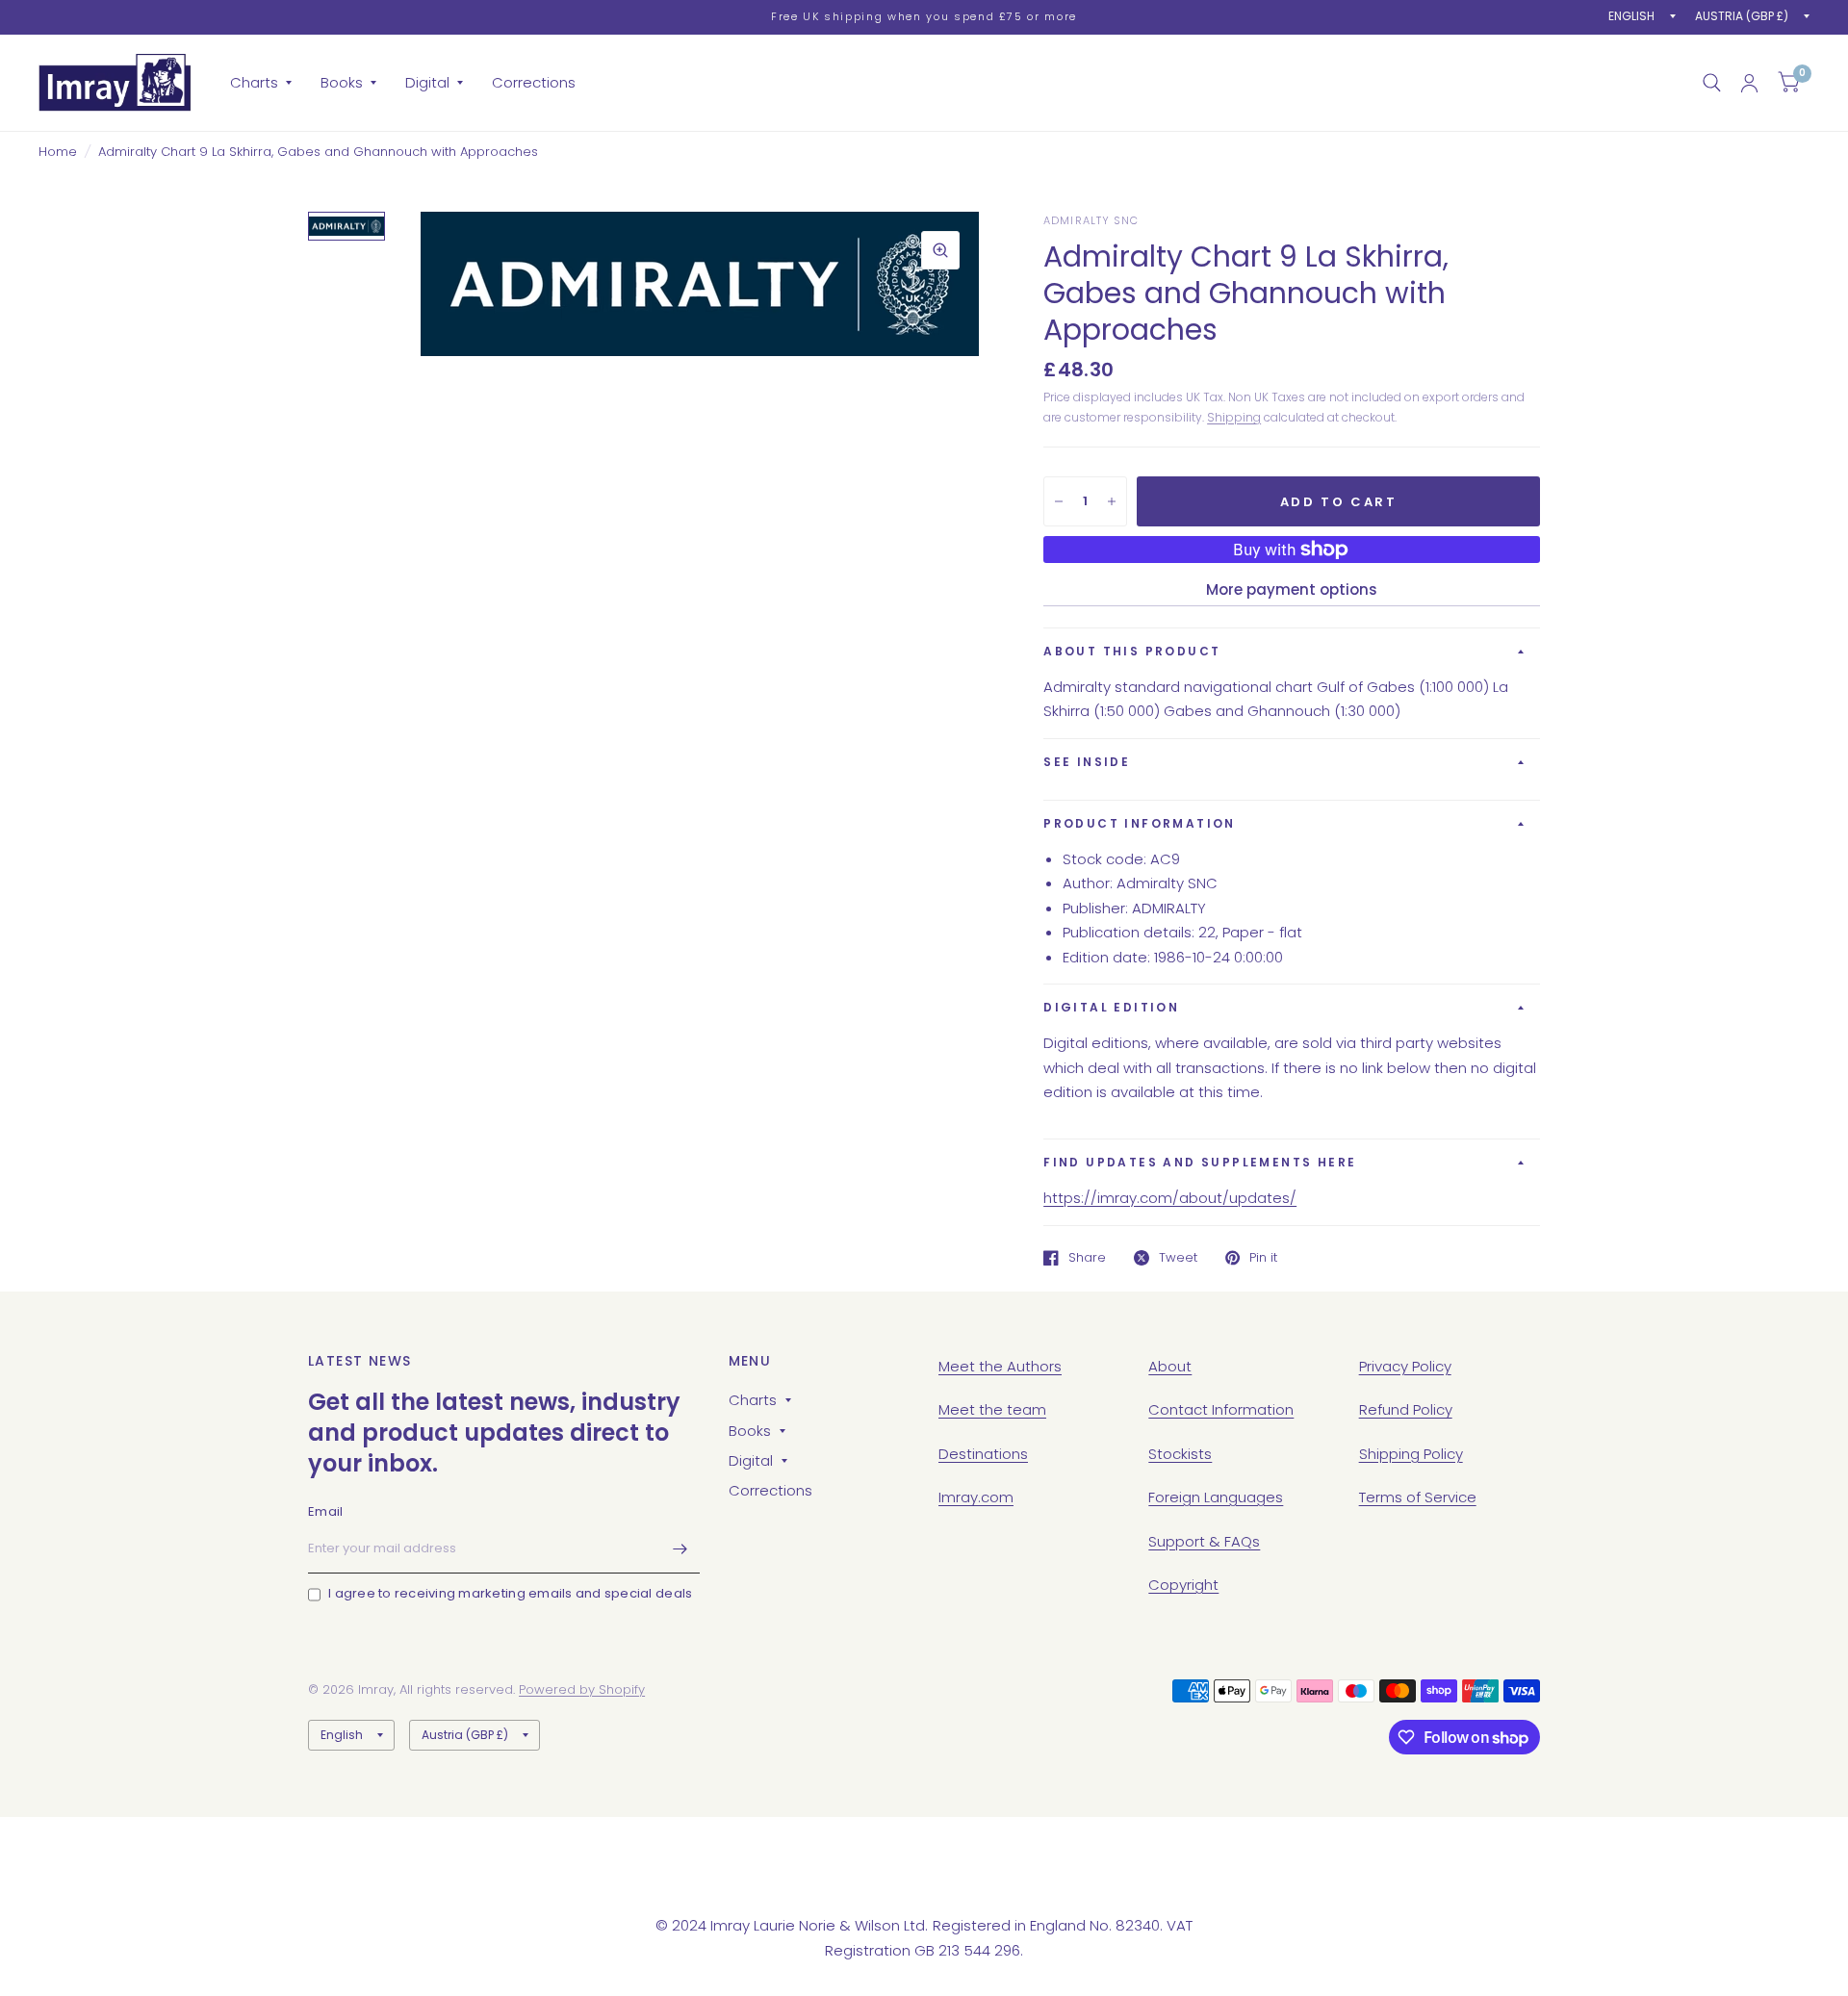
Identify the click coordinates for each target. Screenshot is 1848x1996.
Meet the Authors (1000, 1366)
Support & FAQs (1204, 1541)
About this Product (1132, 651)
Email (325, 1511)
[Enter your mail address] (680, 1548)
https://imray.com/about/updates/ (1170, 1198)
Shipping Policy (1411, 1454)
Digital (427, 82)
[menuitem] (261, 83)
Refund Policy (1406, 1409)
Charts (254, 82)
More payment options (1292, 589)
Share (1087, 1258)
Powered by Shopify (582, 1689)
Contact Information (1221, 1409)
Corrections (534, 82)
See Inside (1087, 762)
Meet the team (992, 1409)
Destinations (983, 1454)
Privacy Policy (1405, 1366)
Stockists (1180, 1454)
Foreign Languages (1216, 1497)
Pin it (1263, 1258)
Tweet (1178, 1258)
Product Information (1140, 823)
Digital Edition (1111, 1007)
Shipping (1234, 417)
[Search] (1712, 83)
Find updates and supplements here (1200, 1162)
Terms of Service (1418, 1497)
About (1170, 1366)
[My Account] (1749, 83)
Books (342, 82)
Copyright (1183, 1585)
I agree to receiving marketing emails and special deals (510, 1593)
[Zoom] (940, 250)
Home (58, 152)
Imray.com (976, 1497)
